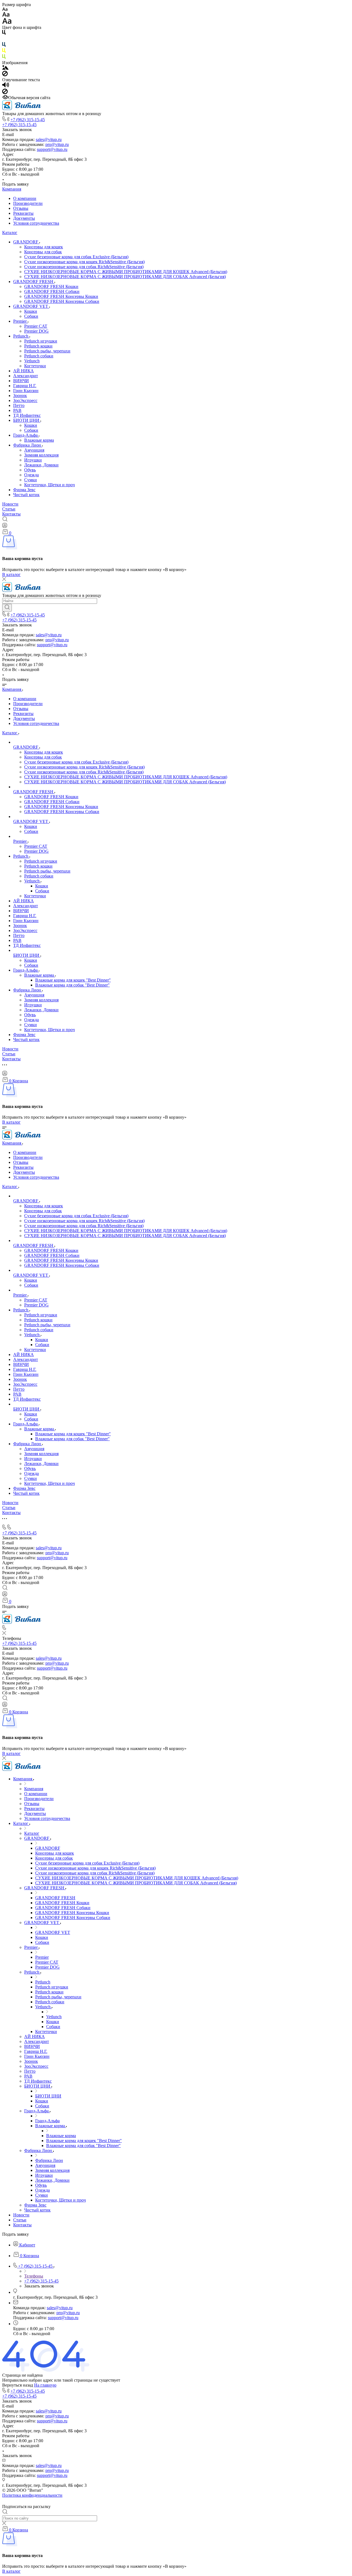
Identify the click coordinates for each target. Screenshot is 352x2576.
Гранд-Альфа (26, 435)
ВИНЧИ (21, 381)
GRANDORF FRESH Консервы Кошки (61, 296)
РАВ (17, 410)
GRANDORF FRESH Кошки (51, 286)
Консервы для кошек (44, 247)
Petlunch (21, 336)
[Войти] (5, 527)
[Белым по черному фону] (4, 40)
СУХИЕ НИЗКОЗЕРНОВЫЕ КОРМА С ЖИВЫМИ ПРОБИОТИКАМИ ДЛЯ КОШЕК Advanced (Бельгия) (126, 272)
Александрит (26, 376)
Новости (10, 504)
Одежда (31, 475)
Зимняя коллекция (41, 455)
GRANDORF (26, 242)
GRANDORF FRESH (34, 282)
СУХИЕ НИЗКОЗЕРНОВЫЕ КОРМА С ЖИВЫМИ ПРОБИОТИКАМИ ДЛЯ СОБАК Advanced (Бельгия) (125, 277)
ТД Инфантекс (27, 415)
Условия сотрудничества (36, 223)
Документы (24, 218)
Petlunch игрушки (41, 341)
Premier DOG (36, 331)
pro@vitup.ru (57, 144)
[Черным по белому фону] (4, 33)
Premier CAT (36, 326)
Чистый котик (26, 495)
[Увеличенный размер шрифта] (7, 22)
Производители (28, 203)
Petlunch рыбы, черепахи (47, 351)
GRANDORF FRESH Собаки (52, 291)
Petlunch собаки (39, 356)
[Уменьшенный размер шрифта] (5, 9)
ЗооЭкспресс (25, 400)
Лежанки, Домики (41, 465)
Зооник (20, 396)
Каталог (10, 233)
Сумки (31, 480)
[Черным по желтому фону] (4, 52)
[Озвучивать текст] (6, 86)
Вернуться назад (18, 2385)
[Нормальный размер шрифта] (6, 15)
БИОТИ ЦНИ (27, 420)
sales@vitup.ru (49, 139)
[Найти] (7, 608)
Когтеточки (35, 366)
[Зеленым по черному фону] (4, 58)
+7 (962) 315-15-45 (28, 120)
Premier (20, 321)
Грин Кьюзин (26, 391)
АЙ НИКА (24, 371)
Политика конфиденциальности (32, 2495)
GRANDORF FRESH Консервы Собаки (62, 301)
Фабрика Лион (28, 445)
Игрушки (33, 460)
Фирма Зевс (24, 490)
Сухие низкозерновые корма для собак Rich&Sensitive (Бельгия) (84, 267)
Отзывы (21, 208)
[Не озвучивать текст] (5, 93)
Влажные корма (39, 440)
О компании (25, 198)
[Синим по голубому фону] (4, 46)
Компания (12, 189)
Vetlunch (32, 361)
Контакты (11, 514)
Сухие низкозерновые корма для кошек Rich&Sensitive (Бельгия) (84, 262)
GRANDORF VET (31, 306)
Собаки (31, 316)
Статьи (9, 509)
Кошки (31, 311)
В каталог (11, 574)
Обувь (30, 470)
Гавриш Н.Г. (25, 386)
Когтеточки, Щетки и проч (50, 485)
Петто (19, 405)
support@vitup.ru (52, 149)
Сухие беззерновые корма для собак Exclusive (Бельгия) (76, 257)
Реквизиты (23, 213)
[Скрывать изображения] (5, 75)
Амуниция (34, 450)
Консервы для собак (43, 252)
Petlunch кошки (38, 346)
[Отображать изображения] (5, 68)
